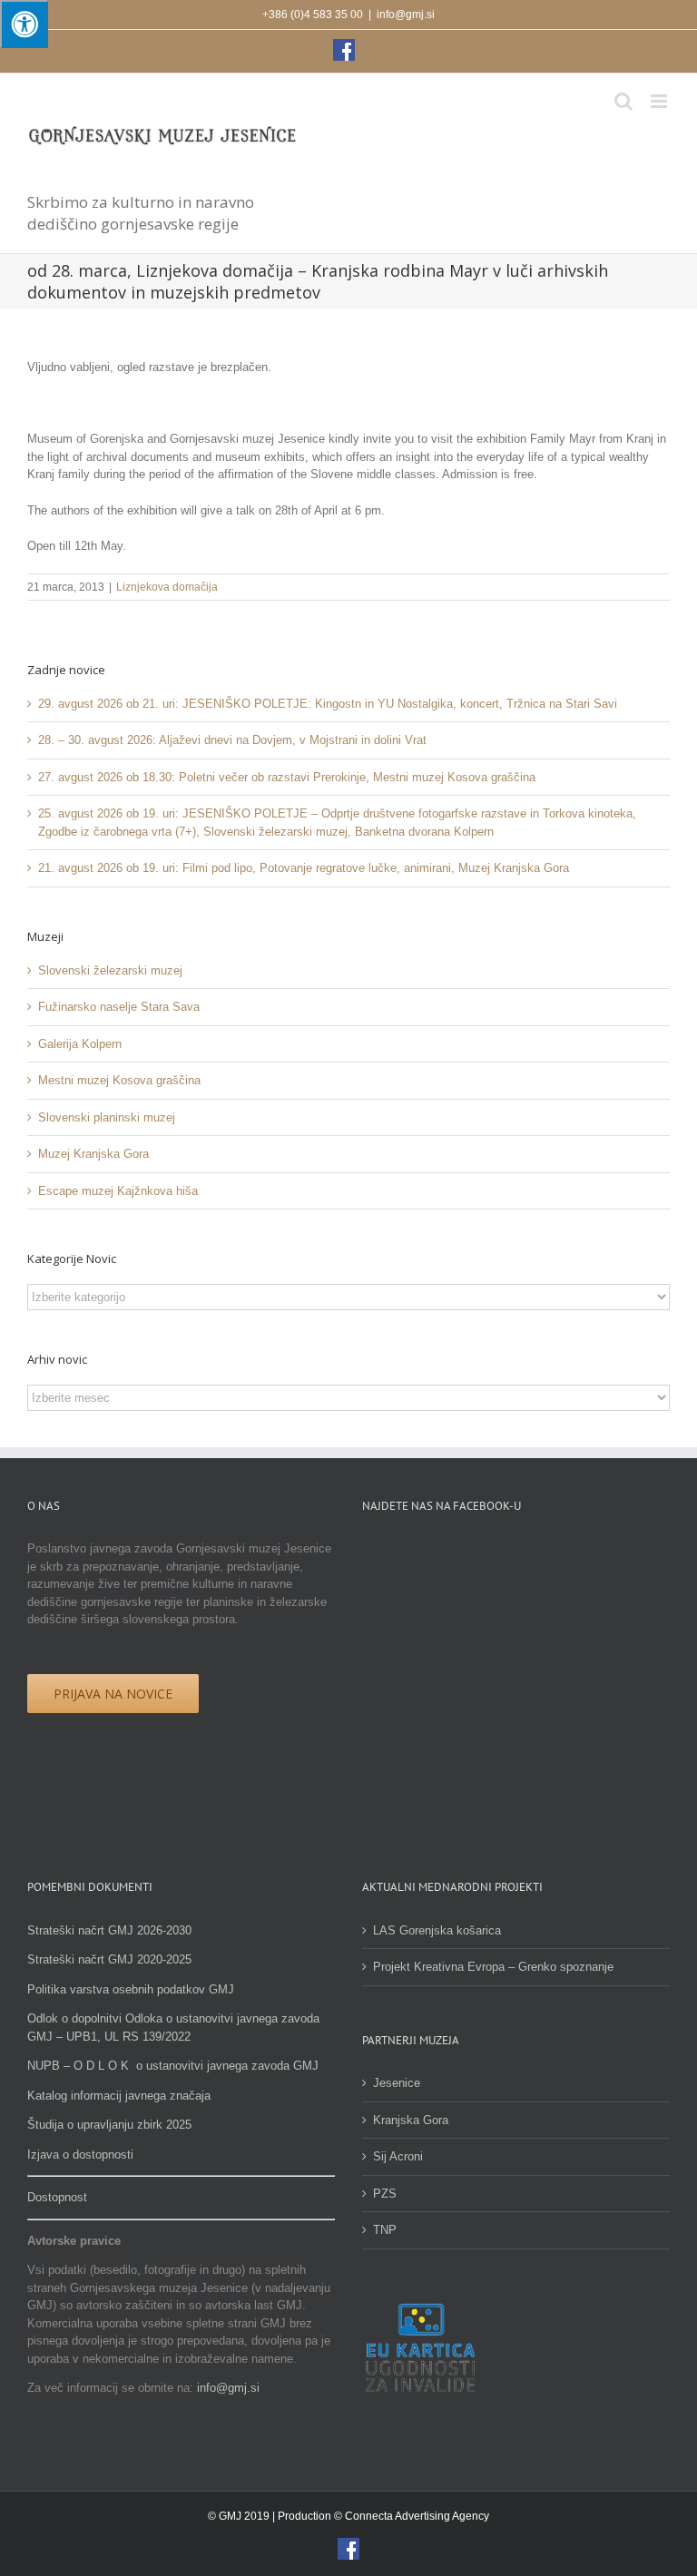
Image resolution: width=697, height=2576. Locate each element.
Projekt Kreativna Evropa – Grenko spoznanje (493, 1967)
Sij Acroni (398, 2156)
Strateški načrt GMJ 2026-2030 (109, 1930)
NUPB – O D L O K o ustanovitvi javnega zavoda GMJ (173, 2066)
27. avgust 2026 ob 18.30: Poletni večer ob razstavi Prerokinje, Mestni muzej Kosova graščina (287, 777)
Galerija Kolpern (80, 1044)
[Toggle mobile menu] (660, 101)
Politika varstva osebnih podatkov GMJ (131, 1989)
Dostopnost (57, 2197)
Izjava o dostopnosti (80, 2155)
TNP (385, 2230)
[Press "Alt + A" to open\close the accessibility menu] (24, 24)
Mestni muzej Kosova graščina (119, 1080)
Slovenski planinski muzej (107, 1117)
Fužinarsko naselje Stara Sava (119, 1007)
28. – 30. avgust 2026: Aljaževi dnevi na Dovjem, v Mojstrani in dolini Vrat (232, 740)
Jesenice (397, 2083)
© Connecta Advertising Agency (412, 2516)
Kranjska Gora (411, 2120)
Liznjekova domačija (167, 587)
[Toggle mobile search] (623, 101)
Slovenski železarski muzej (110, 970)
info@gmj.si (406, 15)
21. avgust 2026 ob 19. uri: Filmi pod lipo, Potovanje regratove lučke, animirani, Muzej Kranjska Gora (304, 868)
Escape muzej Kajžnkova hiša (118, 1191)
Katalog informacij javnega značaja (119, 2096)
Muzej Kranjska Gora (93, 1154)
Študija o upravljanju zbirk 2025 (109, 2125)
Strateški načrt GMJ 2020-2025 (109, 1959)
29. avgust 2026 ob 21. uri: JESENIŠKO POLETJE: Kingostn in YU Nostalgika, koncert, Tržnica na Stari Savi (328, 704)
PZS (385, 2194)
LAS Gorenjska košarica (437, 1930)
